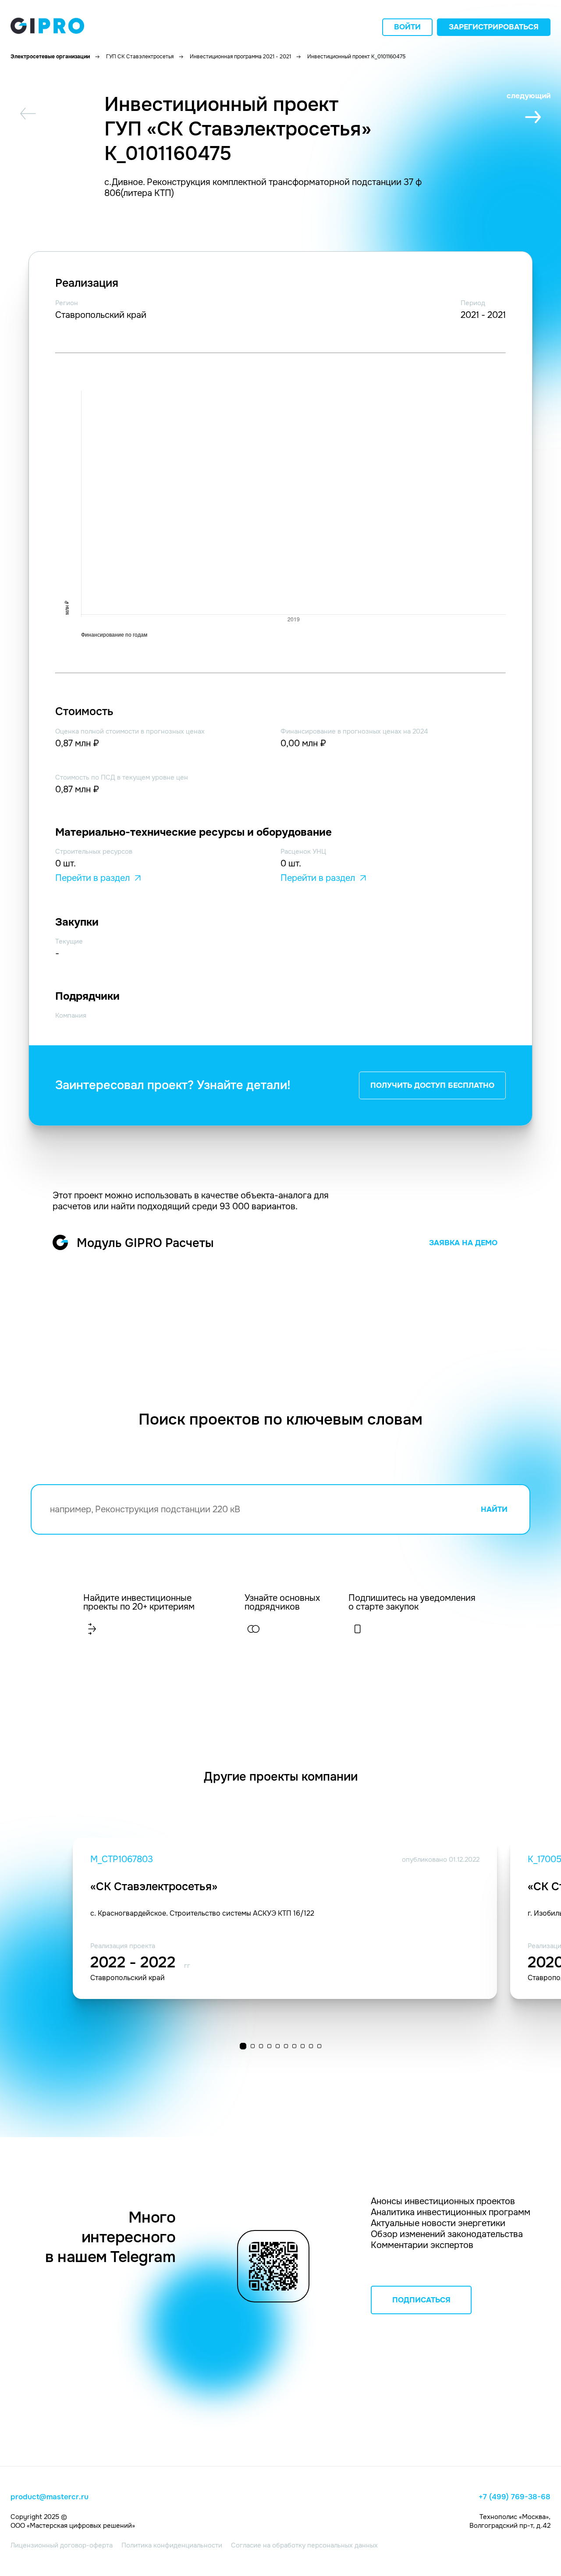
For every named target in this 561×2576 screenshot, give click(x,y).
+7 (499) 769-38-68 (515, 2497)
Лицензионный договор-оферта (62, 2545)
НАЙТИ (494, 1509)
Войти (407, 27)
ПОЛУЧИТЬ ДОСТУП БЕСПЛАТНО (432, 1085)
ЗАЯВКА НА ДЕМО (463, 1243)
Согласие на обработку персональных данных (304, 2545)
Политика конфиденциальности (172, 2545)
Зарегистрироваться (494, 27)
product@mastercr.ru (50, 2497)
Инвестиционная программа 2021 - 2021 (240, 57)
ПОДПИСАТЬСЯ (421, 2300)
